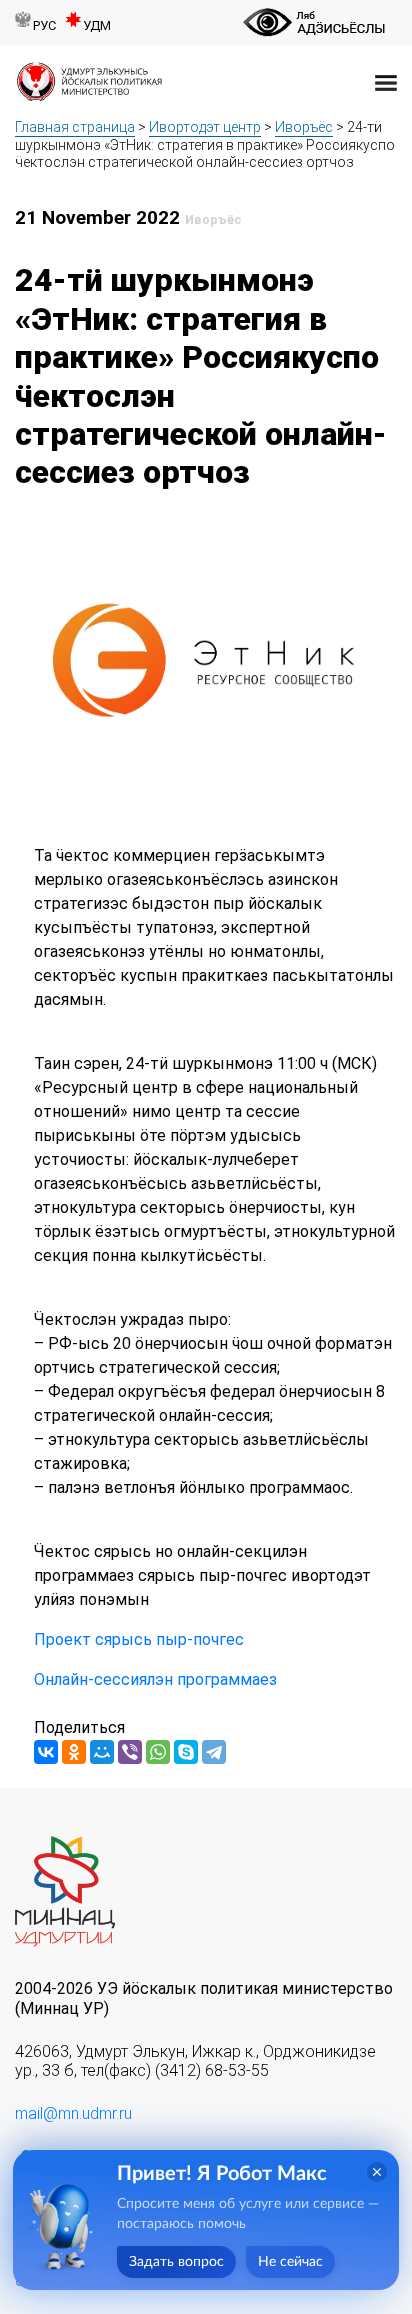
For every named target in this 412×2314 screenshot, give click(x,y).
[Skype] (186, 1752)
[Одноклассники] (74, 1752)
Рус (44, 25)
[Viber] (130, 1752)
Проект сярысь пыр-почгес (139, 1639)
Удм (97, 25)
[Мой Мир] (102, 1752)
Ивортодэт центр (205, 127)
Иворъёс (304, 127)
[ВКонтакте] (46, 1752)
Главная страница (75, 127)
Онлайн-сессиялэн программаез (155, 1679)
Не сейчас (290, 2262)
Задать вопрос (176, 2262)
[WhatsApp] (158, 1752)
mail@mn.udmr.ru (73, 2113)
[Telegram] (214, 1752)
